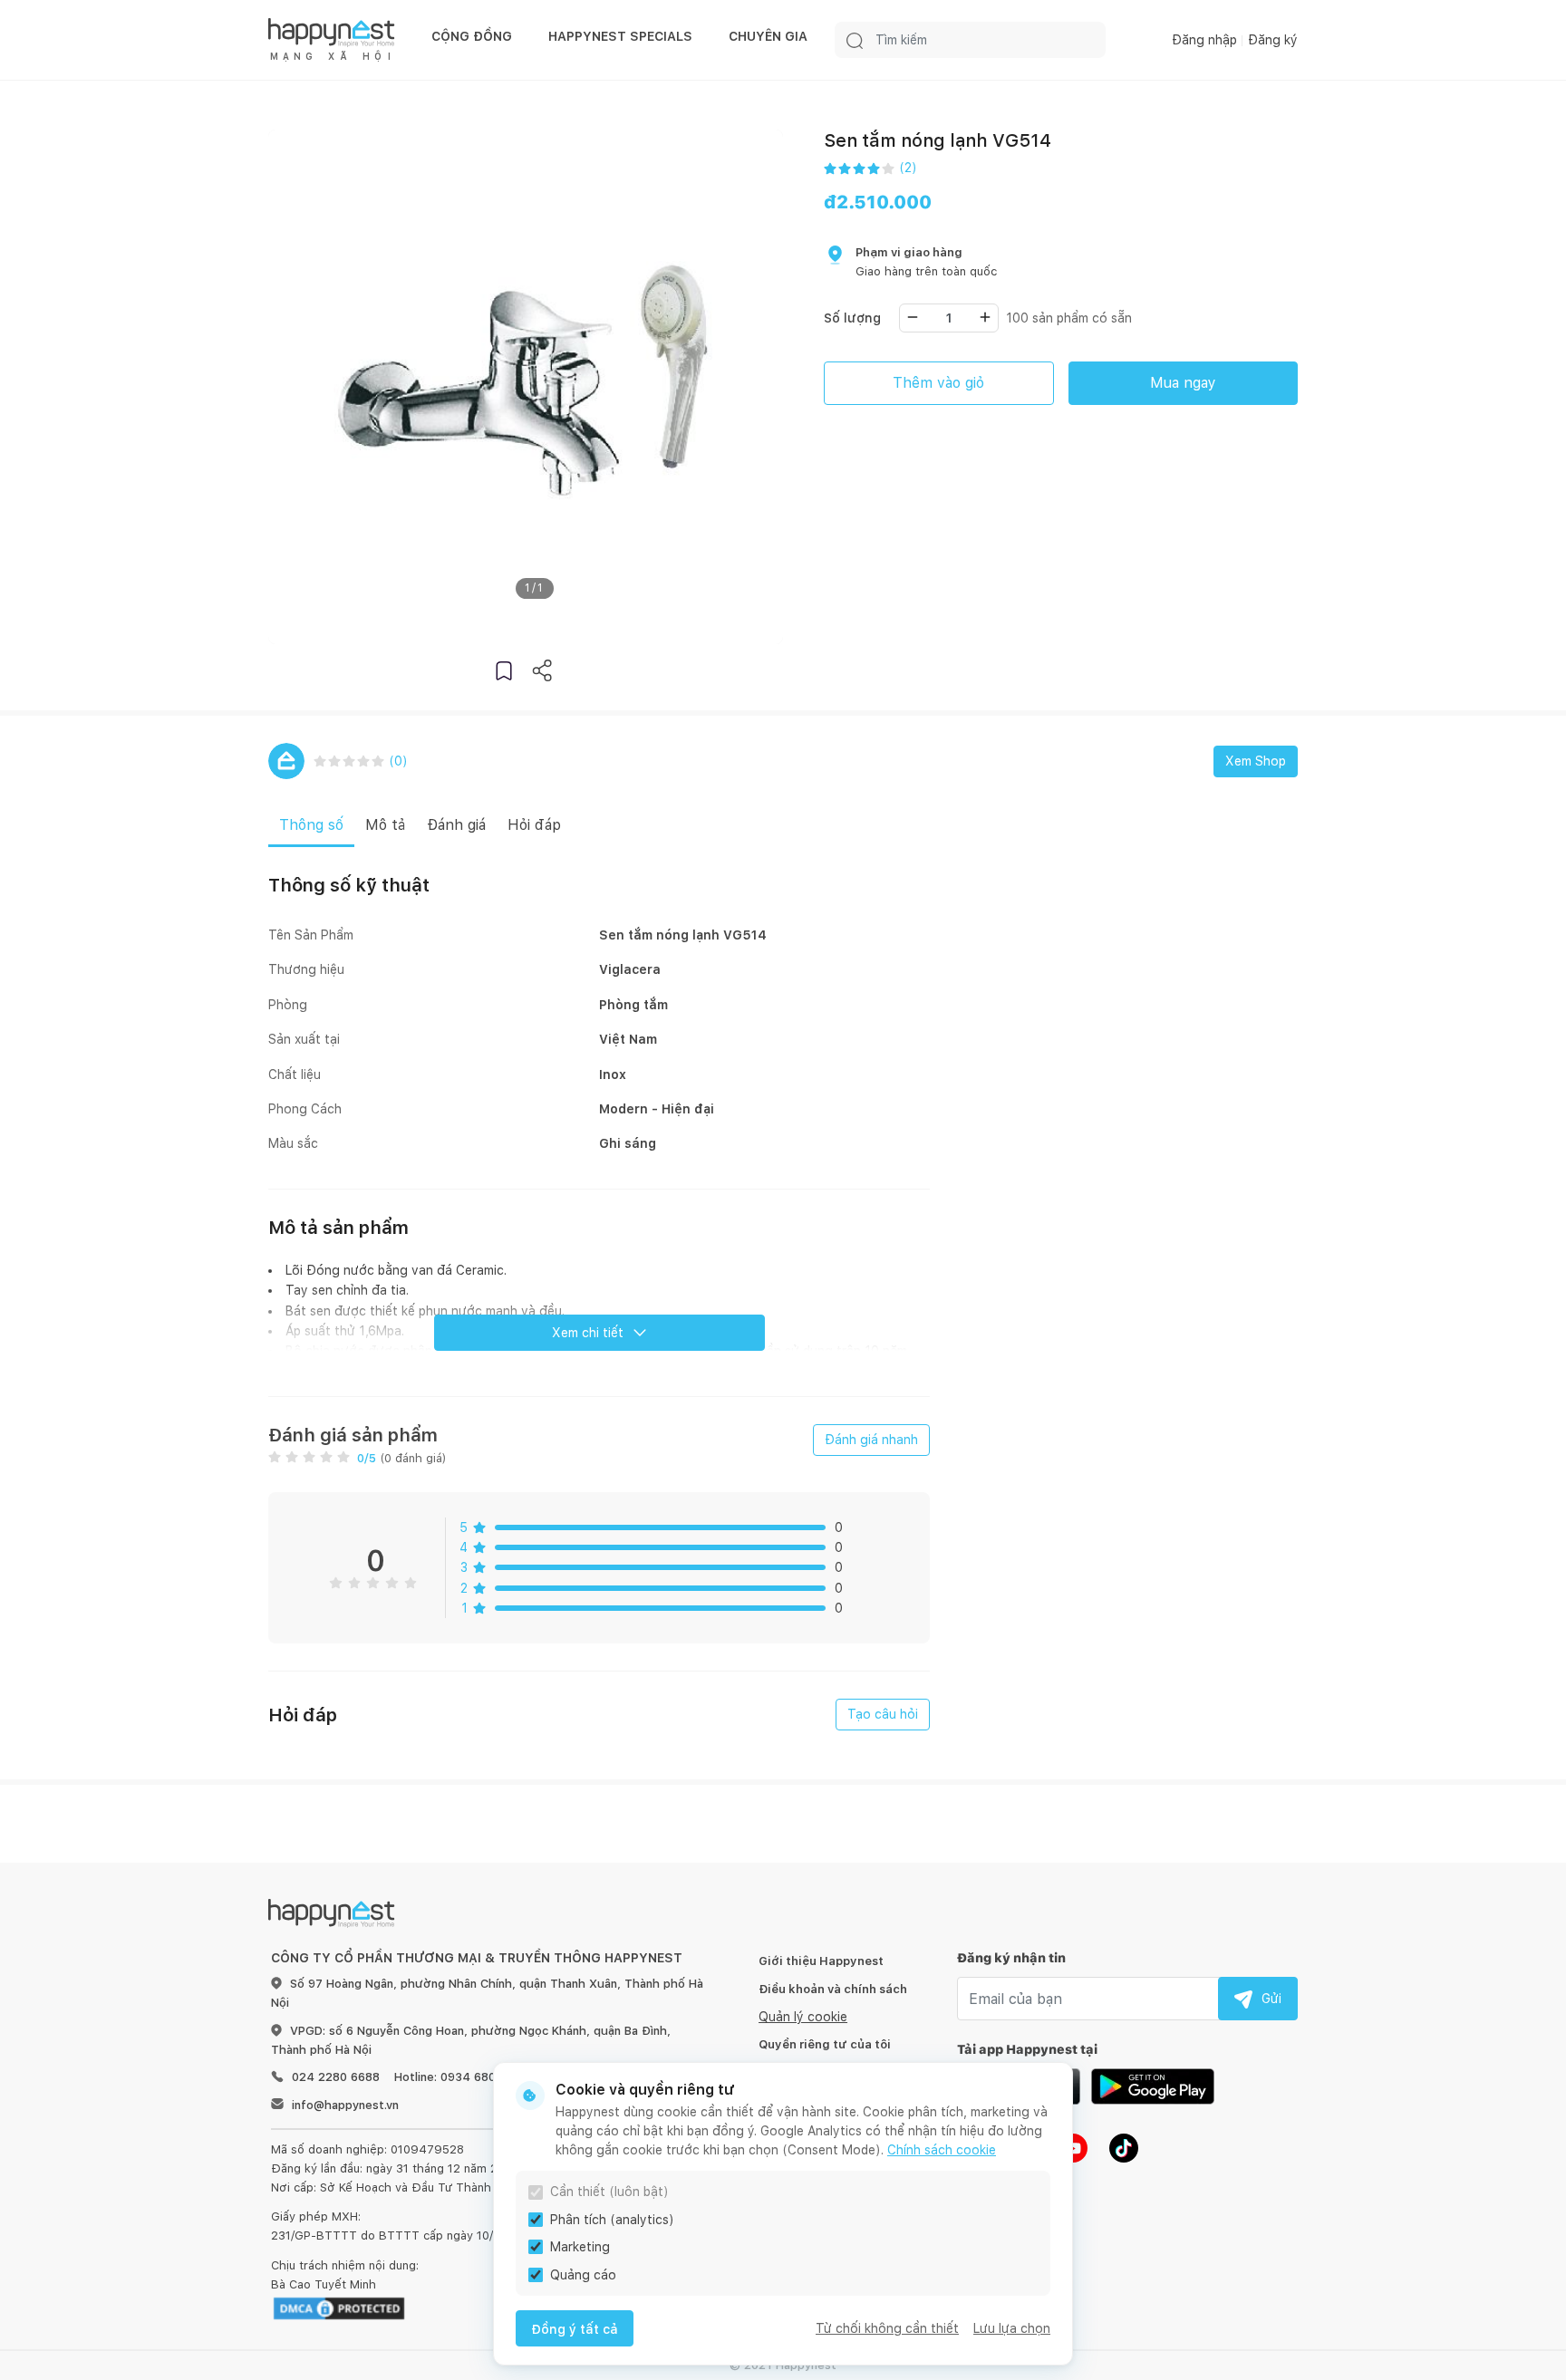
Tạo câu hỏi (883, 1714)
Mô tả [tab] (385, 825)
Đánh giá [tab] (456, 825)
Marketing (580, 2247)
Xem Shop (1256, 761)
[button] (504, 670)
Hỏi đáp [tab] (534, 825)
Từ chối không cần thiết (887, 2328)
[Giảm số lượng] (913, 317)
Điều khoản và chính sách (833, 1989)
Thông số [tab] (311, 825)
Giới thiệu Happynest (821, 1961)
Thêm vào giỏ (938, 383)
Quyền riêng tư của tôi (825, 2044)
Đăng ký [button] (1273, 40)
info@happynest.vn (345, 2105)
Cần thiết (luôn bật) (609, 2192)
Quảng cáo (583, 2275)
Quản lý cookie (803, 2017)
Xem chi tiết (588, 1333)
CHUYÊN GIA (768, 36)
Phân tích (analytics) (612, 2220)
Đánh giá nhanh (871, 1440)
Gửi (1271, 1999)
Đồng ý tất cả (575, 2329)
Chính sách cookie (942, 2150)
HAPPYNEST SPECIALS (620, 36)
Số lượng (852, 318)
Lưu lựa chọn (1012, 2328)
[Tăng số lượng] (985, 317)
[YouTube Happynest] (1073, 2147)
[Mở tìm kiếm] (855, 40)
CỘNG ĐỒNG (472, 36)
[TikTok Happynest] (1124, 2147)
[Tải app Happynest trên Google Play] (1153, 2086)
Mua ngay (1183, 383)
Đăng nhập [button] (1204, 40)
